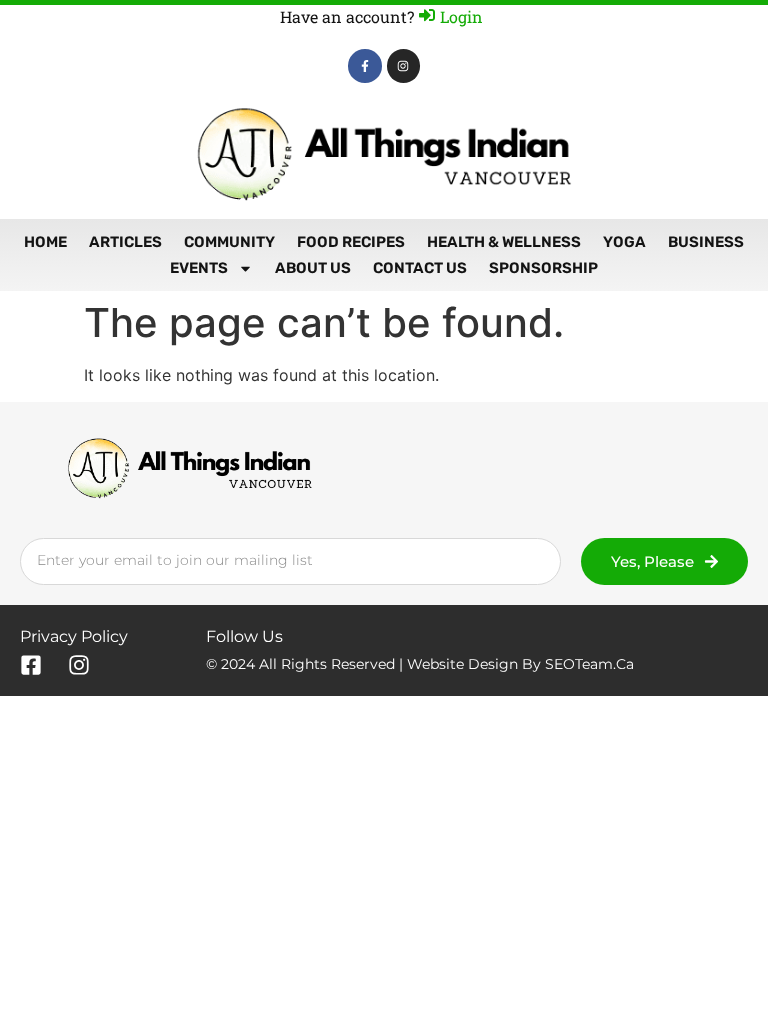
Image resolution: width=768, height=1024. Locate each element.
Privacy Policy (74, 636)
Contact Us (420, 268)
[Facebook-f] (365, 66)
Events (199, 268)
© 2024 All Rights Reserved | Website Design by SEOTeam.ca (420, 664)
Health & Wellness (504, 242)
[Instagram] (404, 66)
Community (229, 242)
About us (313, 268)
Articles (125, 242)
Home (45, 242)
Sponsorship (543, 268)
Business (706, 242)
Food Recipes (351, 242)
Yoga (624, 242)
